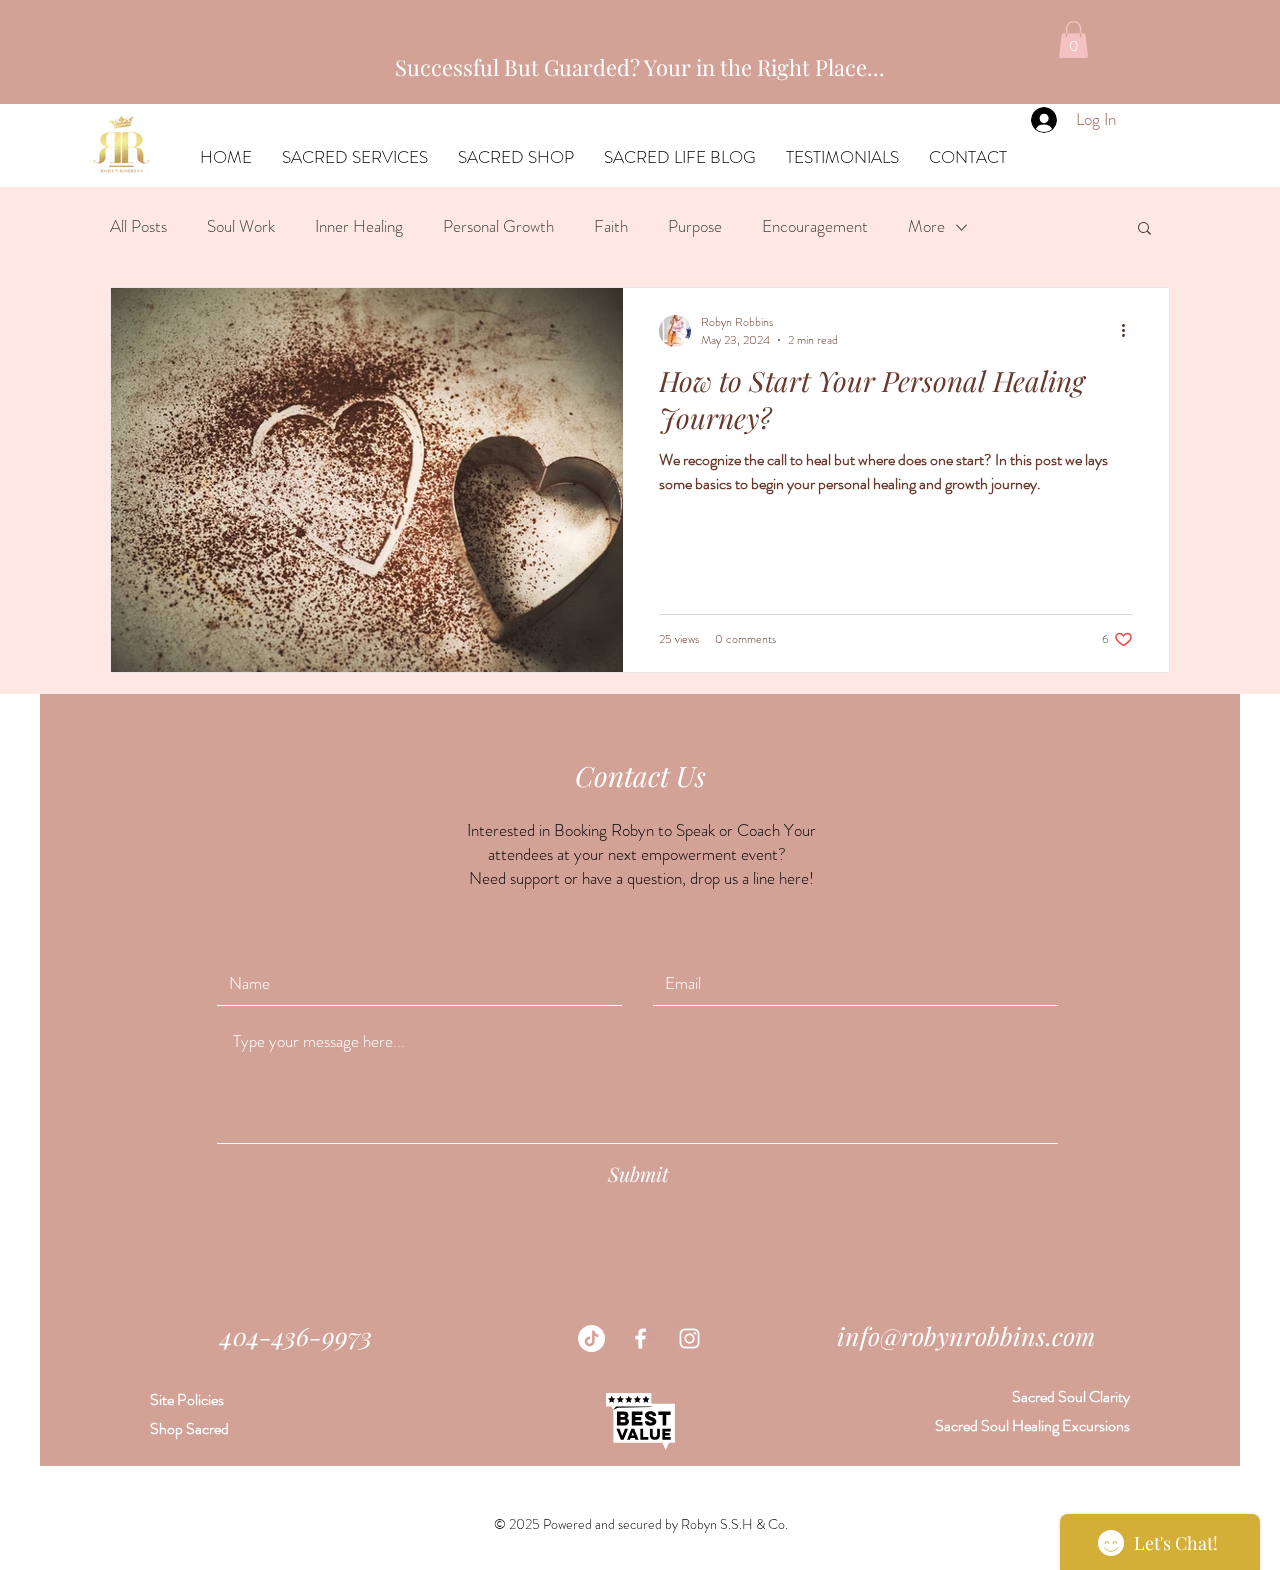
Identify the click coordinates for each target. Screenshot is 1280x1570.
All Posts (138, 226)
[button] (1073, 39)
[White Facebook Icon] (640, 1338)
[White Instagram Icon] (689, 1338)
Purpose (695, 226)
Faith (611, 226)
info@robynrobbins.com (966, 1335)
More (926, 226)
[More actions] (1130, 331)
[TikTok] (591, 1338)
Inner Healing (359, 226)
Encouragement (815, 226)
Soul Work (241, 226)
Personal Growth (498, 226)
